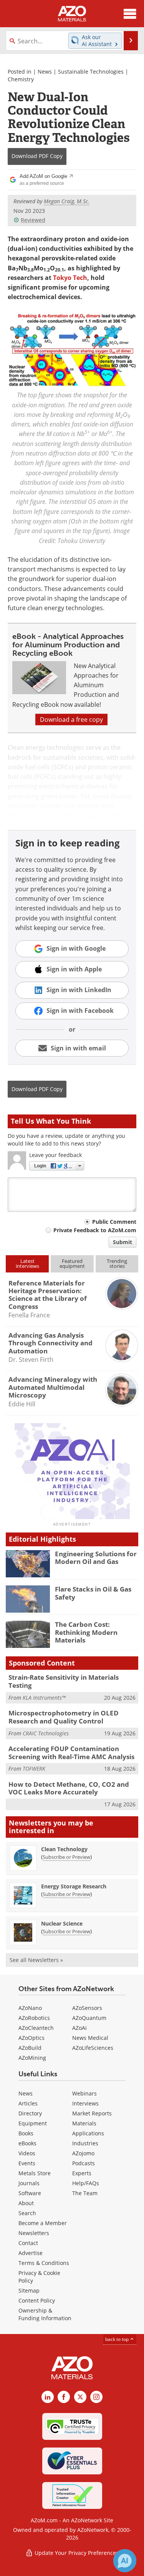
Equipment (33, 2123)
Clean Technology (64, 1849)
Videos (27, 2153)
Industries (85, 2143)
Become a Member (43, 2223)
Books (26, 2133)
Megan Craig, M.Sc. (67, 201)
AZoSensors (87, 2008)
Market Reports (92, 2113)
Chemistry (21, 79)
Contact (28, 2243)
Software (30, 2193)
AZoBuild (30, 2048)
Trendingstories (117, 1263)
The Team (85, 2193)
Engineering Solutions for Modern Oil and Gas (96, 1558)
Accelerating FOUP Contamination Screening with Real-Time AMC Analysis (71, 1752)
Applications (88, 2133)
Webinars (84, 2093)
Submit (122, 1242)
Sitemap (29, 2290)
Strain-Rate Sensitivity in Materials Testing (64, 1681)
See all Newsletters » (36, 1960)
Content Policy (37, 2300)
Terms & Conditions (44, 2263)
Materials (84, 2123)
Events (27, 2163)
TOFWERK (34, 1769)
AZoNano (30, 2008)
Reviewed (33, 220)
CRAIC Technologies (46, 1733)
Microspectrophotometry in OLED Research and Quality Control (64, 1717)
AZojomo (83, 2153)
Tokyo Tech (70, 278)
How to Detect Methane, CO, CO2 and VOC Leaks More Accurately (69, 1788)
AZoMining (32, 2058)
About (26, 2203)
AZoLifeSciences (93, 2048)
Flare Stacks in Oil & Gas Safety (93, 1593)
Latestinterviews (27, 1263)
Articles (28, 2103)
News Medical (90, 2038)
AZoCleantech (36, 2028)
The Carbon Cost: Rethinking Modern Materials (86, 1632)
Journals (29, 2183)
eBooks (27, 2143)
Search (27, 2213)
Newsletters (34, 2233)
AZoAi (79, 2028)
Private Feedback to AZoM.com (95, 1230)
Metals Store (35, 2173)
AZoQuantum (89, 2018)
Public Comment (114, 1222)
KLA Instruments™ (44, 1698)
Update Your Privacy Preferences (76, 2553)
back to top (118, 2339)
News (45, 72)
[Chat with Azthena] (125, 2561)
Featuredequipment (72, 1263)
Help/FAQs (86, 2183)
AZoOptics (31, 2038)
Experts (82, 2173)
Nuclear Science (62, 1923)
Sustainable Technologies (91, 72)
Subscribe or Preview (66, 1857)
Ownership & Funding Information (45, 2314)
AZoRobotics (34, 2018)
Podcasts (84, 2163)
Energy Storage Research (74, 1886)
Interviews (85, 2103)
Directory (30, 2113)
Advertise (31, 2253)
